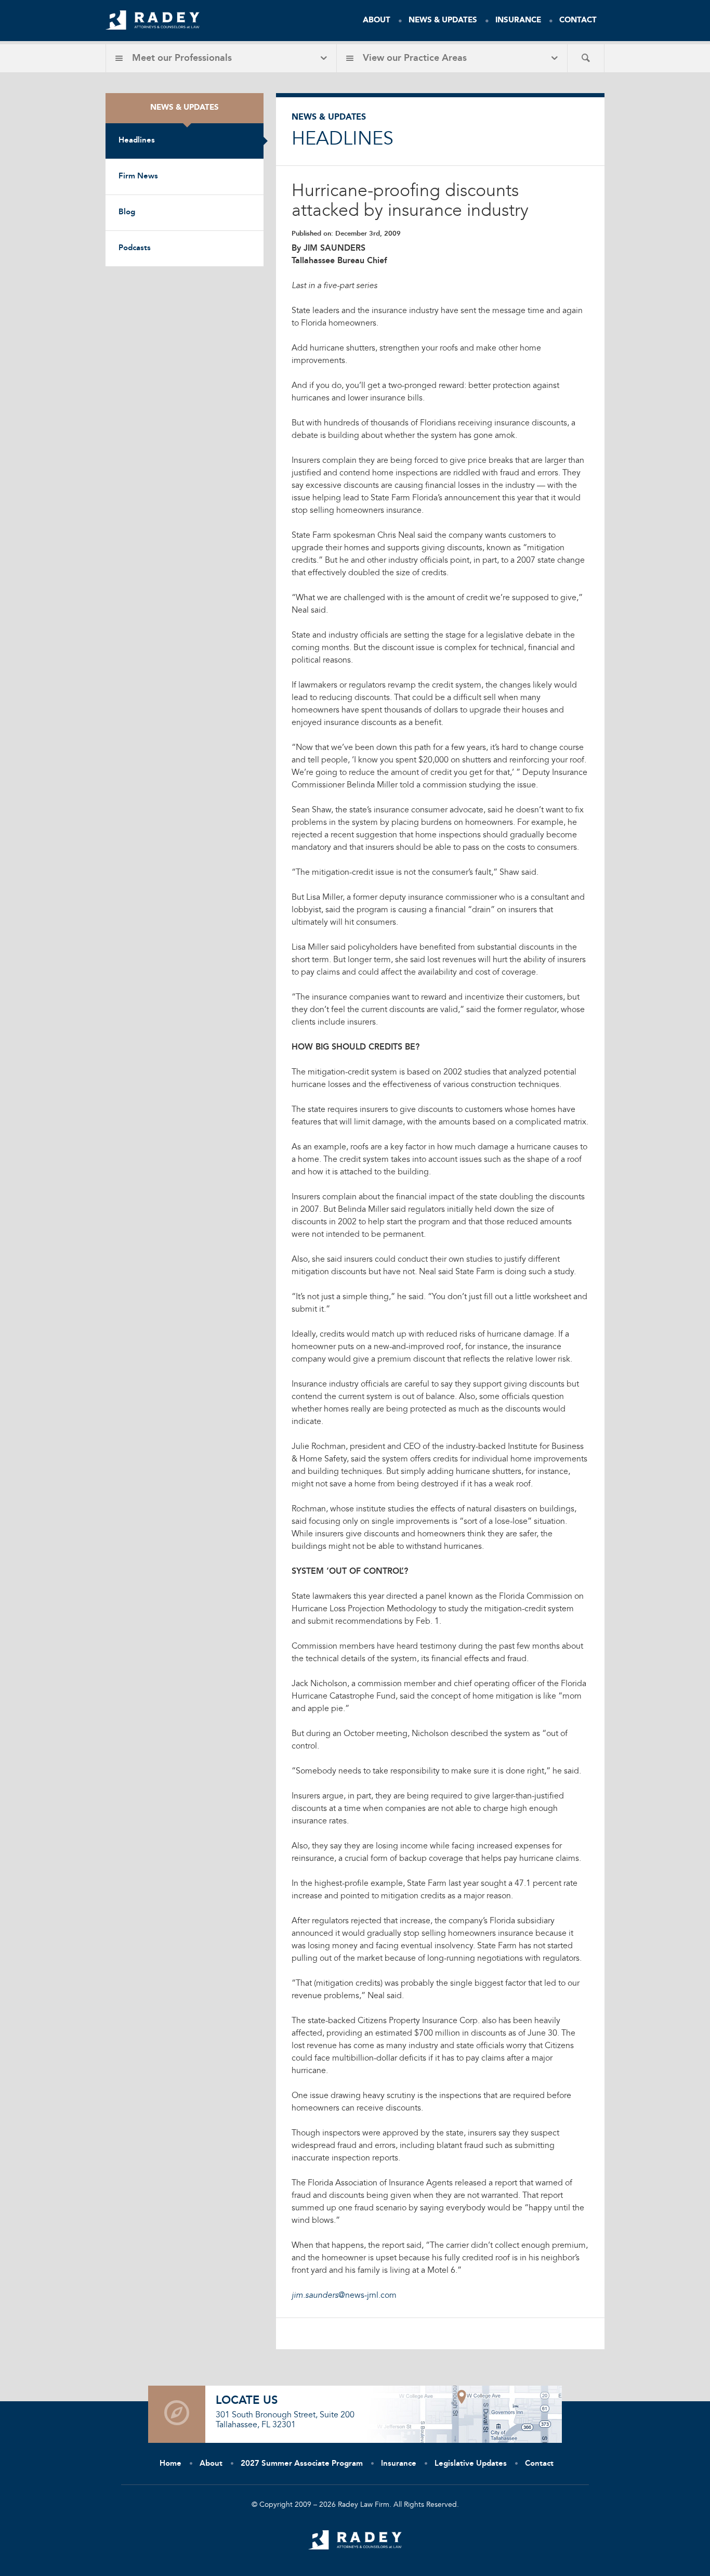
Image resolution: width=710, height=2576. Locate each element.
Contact (578, 21)
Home (170, 2464)
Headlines (137, 141)
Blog (127, 212)
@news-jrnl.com (344, 2296)
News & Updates (443, 21)
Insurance (518, 21)
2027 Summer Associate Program (302, 2464)
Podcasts (135, 248)
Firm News (138, 177)
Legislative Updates (471, 2464)
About (377, 21)
